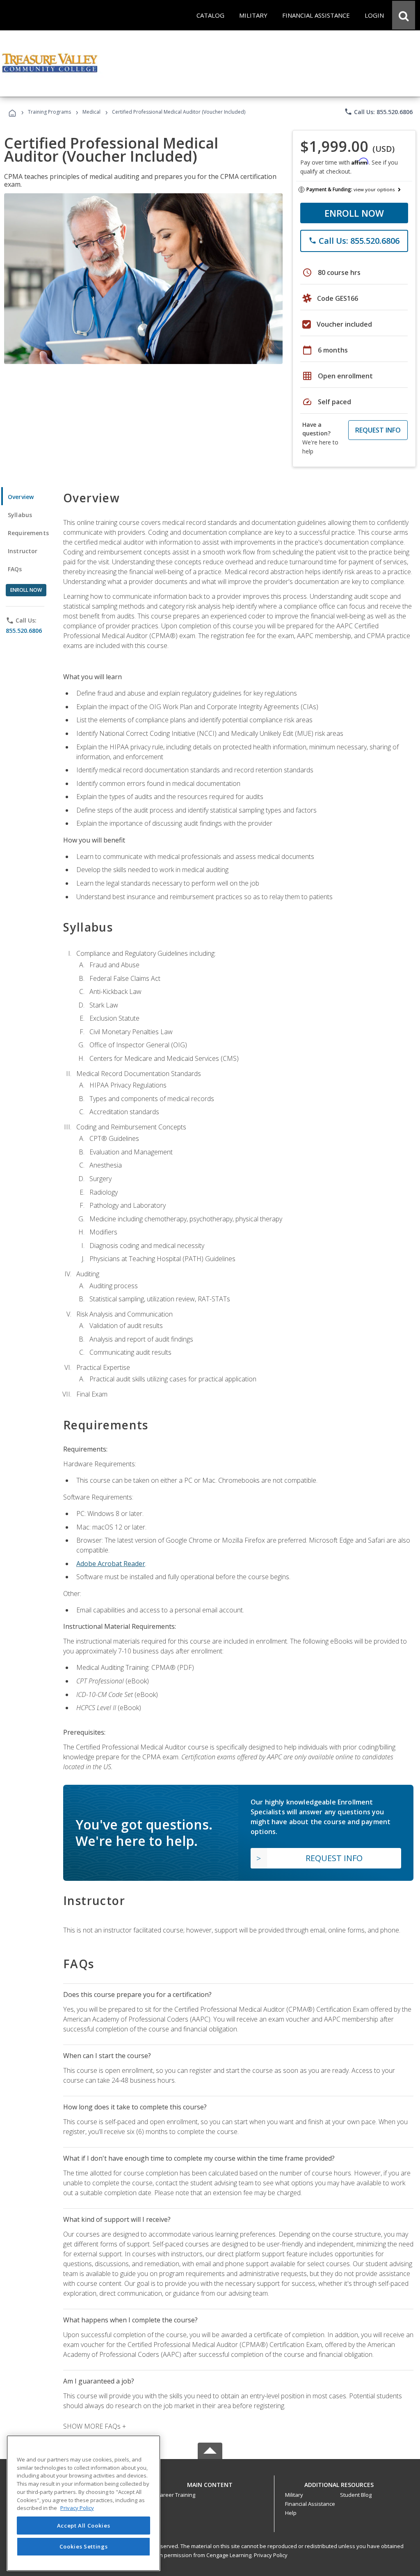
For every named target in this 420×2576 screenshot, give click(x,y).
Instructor (23, 551)
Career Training (176, 2495)
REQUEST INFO (378, 430)
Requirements (28, 533)
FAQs (15, 569)
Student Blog (356, 2495)
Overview (21, 497)
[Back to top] (210, 2483)
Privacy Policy (271, 2555)
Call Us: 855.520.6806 (378, 112)
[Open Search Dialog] (404, 15)
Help (291, 2513)
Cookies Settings (84, 2546)
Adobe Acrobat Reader (111, 1564)
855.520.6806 (24, 631)
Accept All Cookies (84, 2526)
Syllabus (20, 515)
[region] (83, 2503)
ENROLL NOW (354, 213)
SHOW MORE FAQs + (95, 2426)
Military (294, 2495)
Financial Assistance (310, 2504)
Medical (91, 112)
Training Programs (49, 112)
